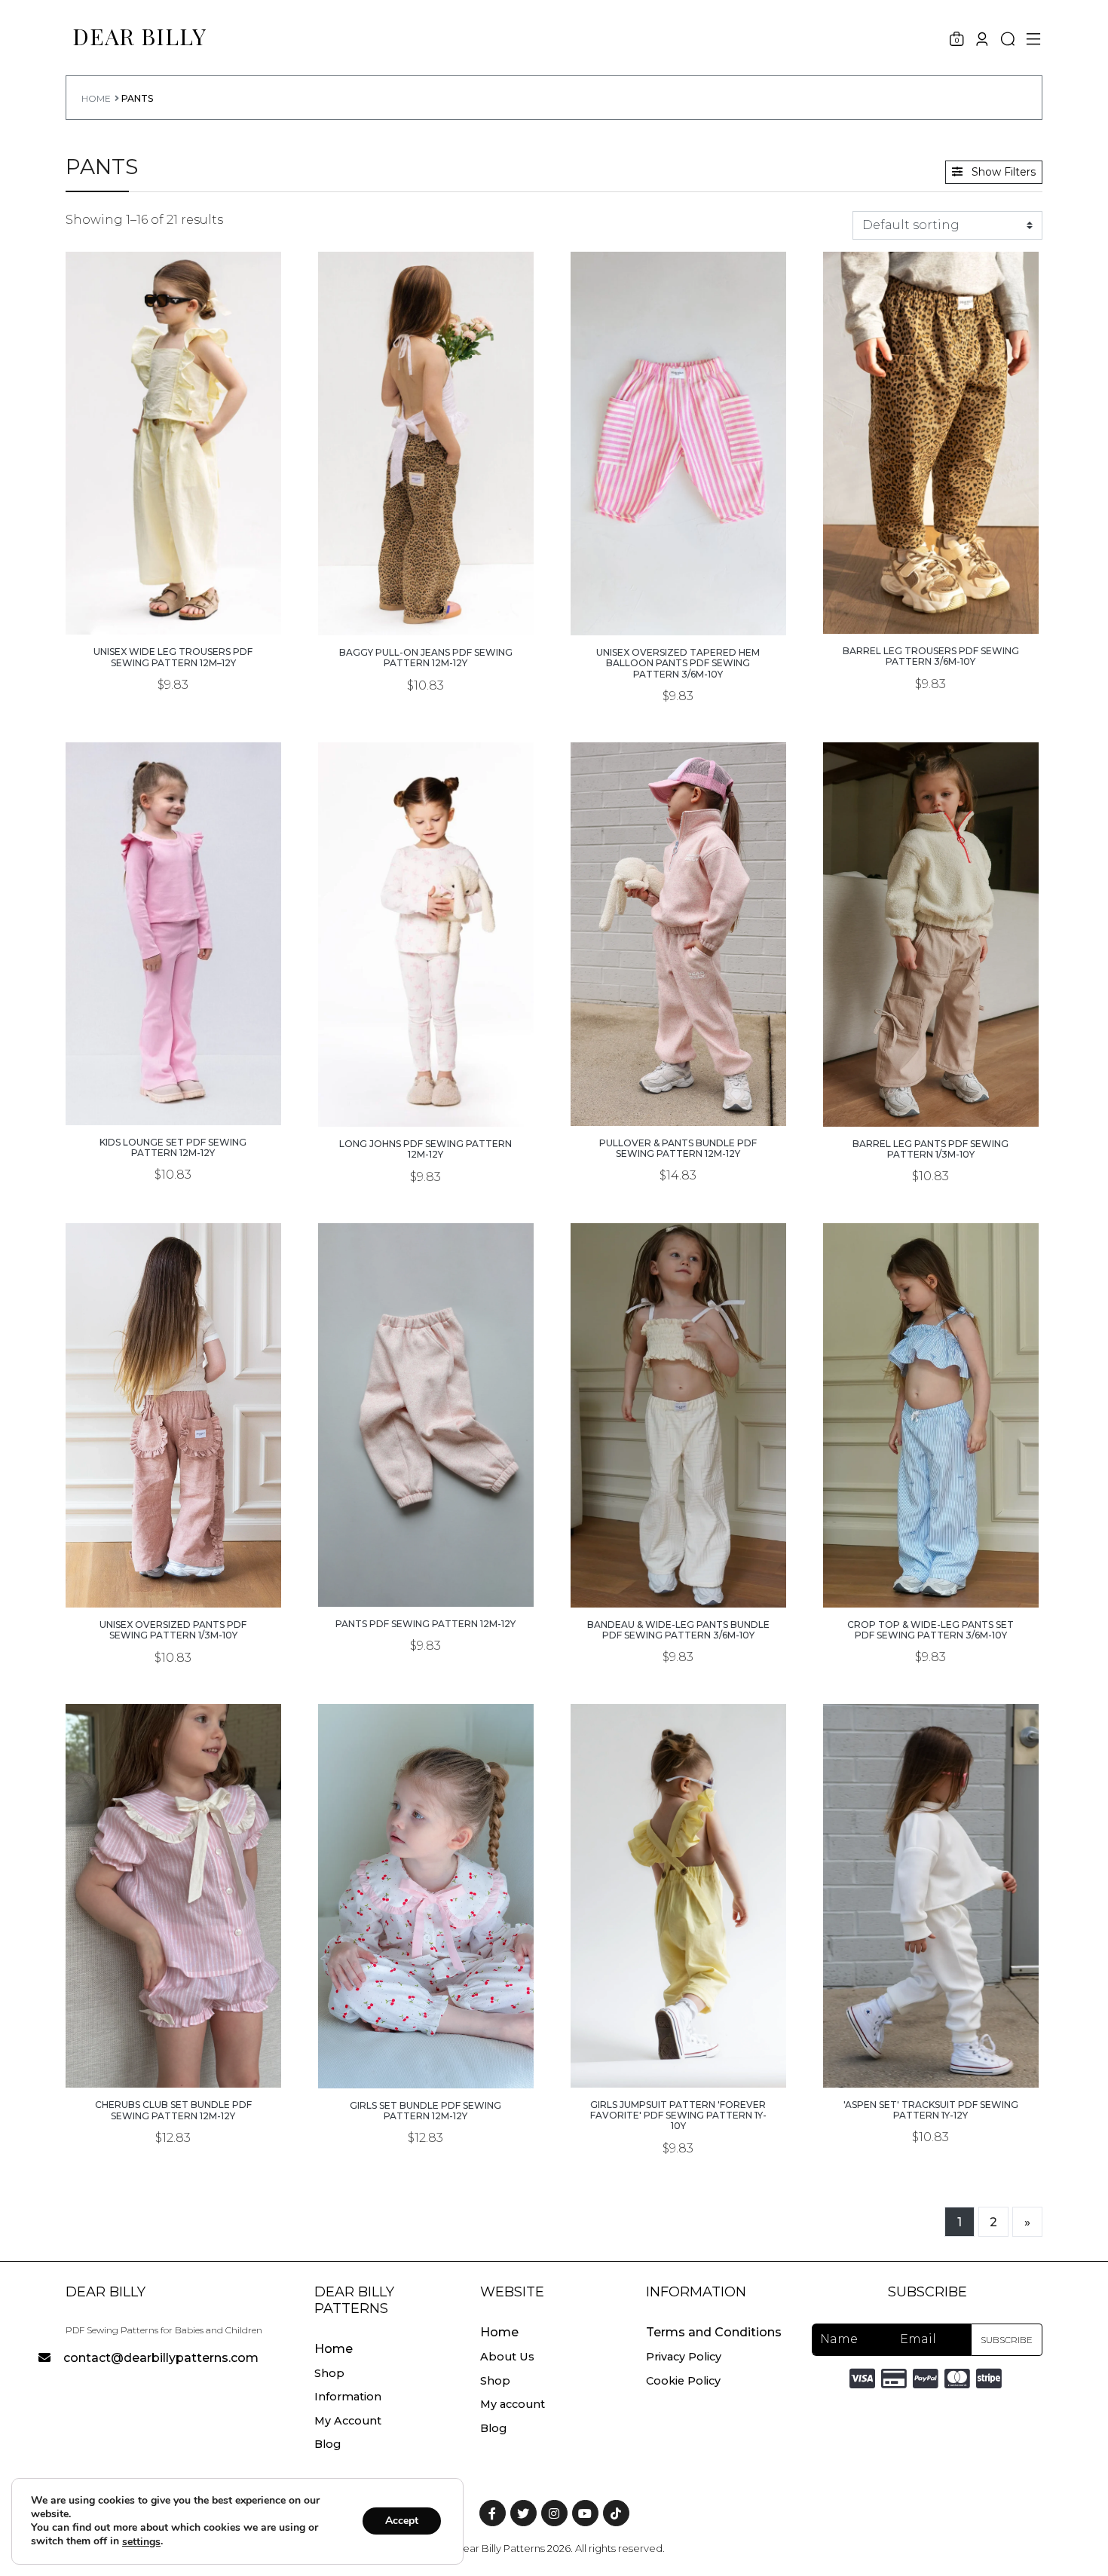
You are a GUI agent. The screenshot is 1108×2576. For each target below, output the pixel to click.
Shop (329, 2373)
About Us (507, 2357)
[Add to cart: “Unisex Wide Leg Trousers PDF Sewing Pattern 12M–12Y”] (173, 599)
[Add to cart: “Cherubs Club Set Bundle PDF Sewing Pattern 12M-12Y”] (173, 2052)
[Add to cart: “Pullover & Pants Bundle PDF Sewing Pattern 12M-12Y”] (678, 1090)
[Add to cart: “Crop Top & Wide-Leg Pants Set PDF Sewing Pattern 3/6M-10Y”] (931, 1572)
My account (513, 2404)
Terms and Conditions (714, 2332)
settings (141, 2542)
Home (96, 98)
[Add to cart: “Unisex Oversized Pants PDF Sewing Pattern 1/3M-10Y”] (173, 1572)
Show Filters (1002, 172)
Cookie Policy (683, 2381)
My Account (348, 2421)
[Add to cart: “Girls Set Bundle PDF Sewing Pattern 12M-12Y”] (426, 2053)
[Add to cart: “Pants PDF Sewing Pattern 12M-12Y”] (426, 1571)
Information (348, 2397)
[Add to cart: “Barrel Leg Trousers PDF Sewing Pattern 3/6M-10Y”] (931, 598)
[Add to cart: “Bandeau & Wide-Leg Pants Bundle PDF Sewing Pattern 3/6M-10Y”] (678, 1572)
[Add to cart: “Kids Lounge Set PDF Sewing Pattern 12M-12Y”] (173, 1089)
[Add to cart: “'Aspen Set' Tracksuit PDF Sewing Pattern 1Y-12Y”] (931, 2052)
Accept (402, 2521)
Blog (328, 2444)
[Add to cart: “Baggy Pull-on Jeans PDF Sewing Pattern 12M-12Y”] (426, 600)
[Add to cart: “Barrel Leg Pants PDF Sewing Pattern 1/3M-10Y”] (931, 1091)
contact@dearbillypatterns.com (161, 2358)
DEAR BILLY (139, 36)
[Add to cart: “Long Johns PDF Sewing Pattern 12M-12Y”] (426, 1091)
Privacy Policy (684, 2357)
